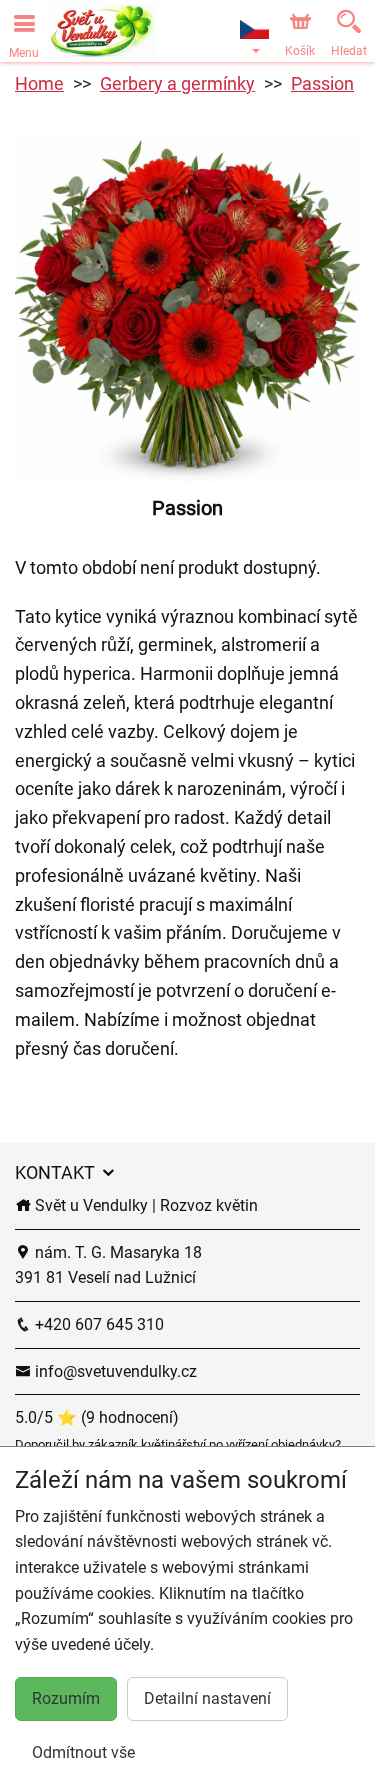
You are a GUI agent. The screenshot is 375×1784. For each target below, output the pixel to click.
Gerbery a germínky (177, 83)
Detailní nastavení (207, 1698)
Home (39, 83)
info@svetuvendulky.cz (114, 1371)
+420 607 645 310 (97, 1324)
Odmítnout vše (83, 1752)
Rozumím (66, 1698)
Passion (322, 83)
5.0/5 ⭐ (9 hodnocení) (97, 1417)
